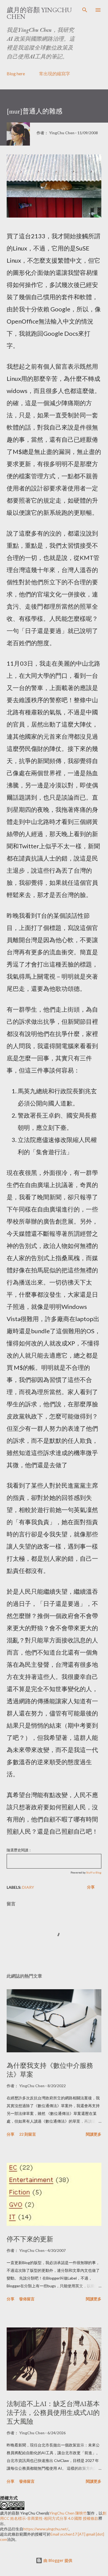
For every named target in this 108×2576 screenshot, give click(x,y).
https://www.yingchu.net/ (46, 2529)
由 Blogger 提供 (57, 2560)
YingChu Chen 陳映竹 (68, 2513)
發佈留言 (27, 2299)
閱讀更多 (94, 2134)
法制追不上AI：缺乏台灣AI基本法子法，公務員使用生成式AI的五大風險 (53, 2413)
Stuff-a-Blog (94, 1872)
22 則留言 (28, 2134)
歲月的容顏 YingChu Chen (39, 13)
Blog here (16, 73)
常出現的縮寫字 (55, 73)
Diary (28, 1887)
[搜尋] (85, 10)
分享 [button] (91, 1887)
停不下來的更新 (30, 2239)
